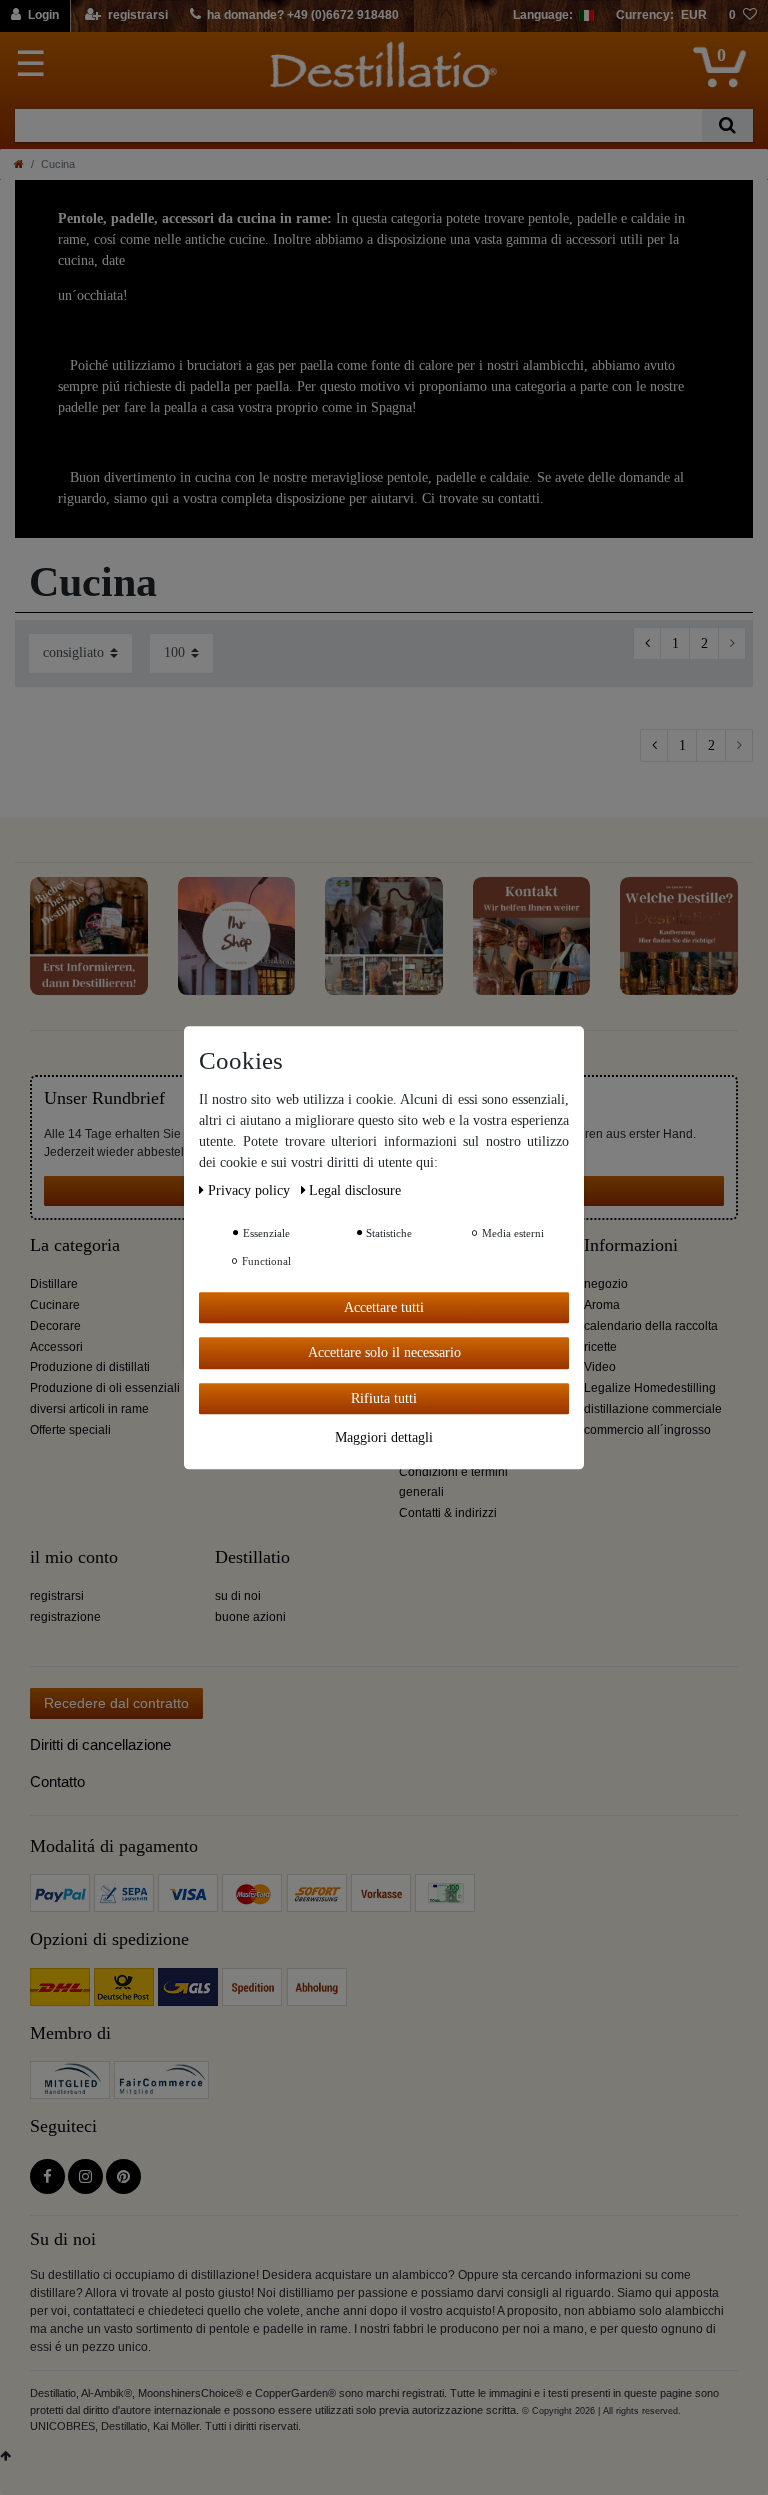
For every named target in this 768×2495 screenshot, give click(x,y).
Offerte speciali (70, 1430)
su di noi (238, 1596)
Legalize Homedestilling (650, 1388)
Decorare (55, 1326)
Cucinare (55, 1305)
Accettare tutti (384, 1307)
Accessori (56, 1347)
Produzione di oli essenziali (105, 1388)
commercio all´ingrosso (647, 1430)
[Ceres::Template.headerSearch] (727, 125)
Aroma (602, 1305)
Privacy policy (251, 1190)
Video (600, 1367)
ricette (600, 1347)
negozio (606, 1284)
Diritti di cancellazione (100, 1744)
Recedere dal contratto (116, 1703)
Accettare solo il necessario (384, 1352)
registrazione (65, 1617)
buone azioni (250, 1617)
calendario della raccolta (651, 1326)
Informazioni (631, 1245)
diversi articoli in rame (89, 1409)
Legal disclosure (355, 1190)
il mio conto (74, 1557)
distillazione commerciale (653, 1409)
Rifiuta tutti (384, 1398)
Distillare (54, 1284)
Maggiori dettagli (384, 1437)
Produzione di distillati (90, 1367)
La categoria (75, 1245)
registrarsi (57, 1596)
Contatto (57, 1781)
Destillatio (252, 1557)
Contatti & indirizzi (448, 1513)
